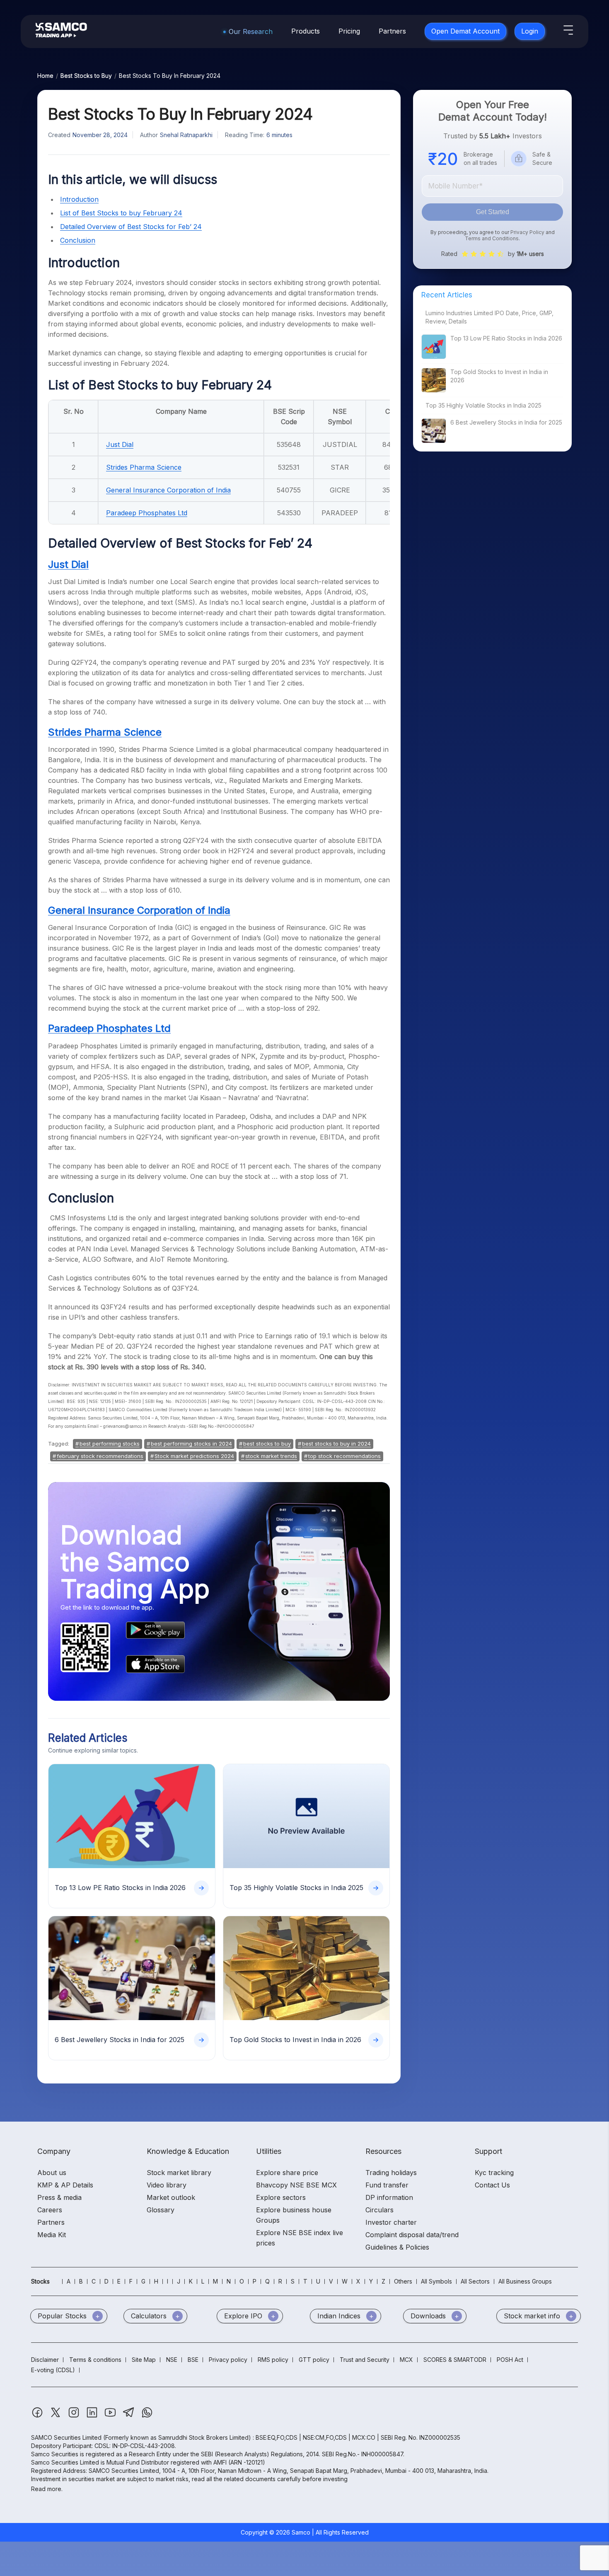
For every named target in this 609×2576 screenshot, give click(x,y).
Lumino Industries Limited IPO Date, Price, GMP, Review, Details (489, 317)
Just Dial (120, 444)
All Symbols (436, 2281)
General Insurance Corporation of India (168, 490)
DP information (389, 2197)
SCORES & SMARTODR (455, 2360)
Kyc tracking (494, 2173)
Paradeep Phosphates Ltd (147, 513)
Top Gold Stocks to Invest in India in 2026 (499, 376)
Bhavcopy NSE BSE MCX (296, 2185)
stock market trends (271, 1456)
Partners (392, 31)
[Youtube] (111, 2416)
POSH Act (510, 2360)
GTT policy (314, 2360)
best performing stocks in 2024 (191, 1444)
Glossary (161, 2210)
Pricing (349, 31)
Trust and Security (365, 2360)
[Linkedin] (93, 2416)
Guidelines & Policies (397, 2247)
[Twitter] (56, 2416)
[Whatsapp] (147, 2416)
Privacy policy (228, 2360)
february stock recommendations (100, 1456)
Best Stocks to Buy (86, 76)
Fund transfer (387, 2185)
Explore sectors (281, 2197)
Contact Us (492, 2185)
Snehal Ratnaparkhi (186, 135)
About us (52, 2173)
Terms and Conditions (492, 238)
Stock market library (179, 2173)
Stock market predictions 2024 (194, 1456)
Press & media (59, 2197)
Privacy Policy (527, 232)
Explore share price (287, 2173)
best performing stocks (110, 1444)
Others (403, 2281)
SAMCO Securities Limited (66, 2437)
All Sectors (475, 2281)
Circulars (379, 2210)
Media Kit (52, 2235)
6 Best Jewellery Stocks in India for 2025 (506, 422)
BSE (193, 2360)
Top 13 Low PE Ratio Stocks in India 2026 (506, 338)
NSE (172, 2360)
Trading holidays (391, 2173)
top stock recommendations (344, 1456)
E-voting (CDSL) (53, 2370)
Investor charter (391, 2222)
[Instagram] (75, 2416)
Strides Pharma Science (144, 467)
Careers (50, 2210)
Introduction (79, 199)
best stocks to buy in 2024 (336, 1444)
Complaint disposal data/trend (412, 2235)
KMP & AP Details (65, 2185)
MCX (406, 2360)
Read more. (47, 2489)
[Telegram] (129, 2416)
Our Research (251, 31)
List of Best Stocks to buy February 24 (121, 213)
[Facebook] (38, 2416)
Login (530, 31)
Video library (167, 2185)
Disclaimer (45, 2360)
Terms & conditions (95, 2360)
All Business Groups (525, 2281)
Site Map (144, 2360)
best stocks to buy (267, 1444)
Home (45, 76)
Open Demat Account (465, 31)
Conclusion (78, 240)
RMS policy (273, 2360)
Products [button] (306, 31)
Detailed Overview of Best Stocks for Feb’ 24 (131, 227)
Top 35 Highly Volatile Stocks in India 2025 (483, 405)
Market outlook (171, 2197)
